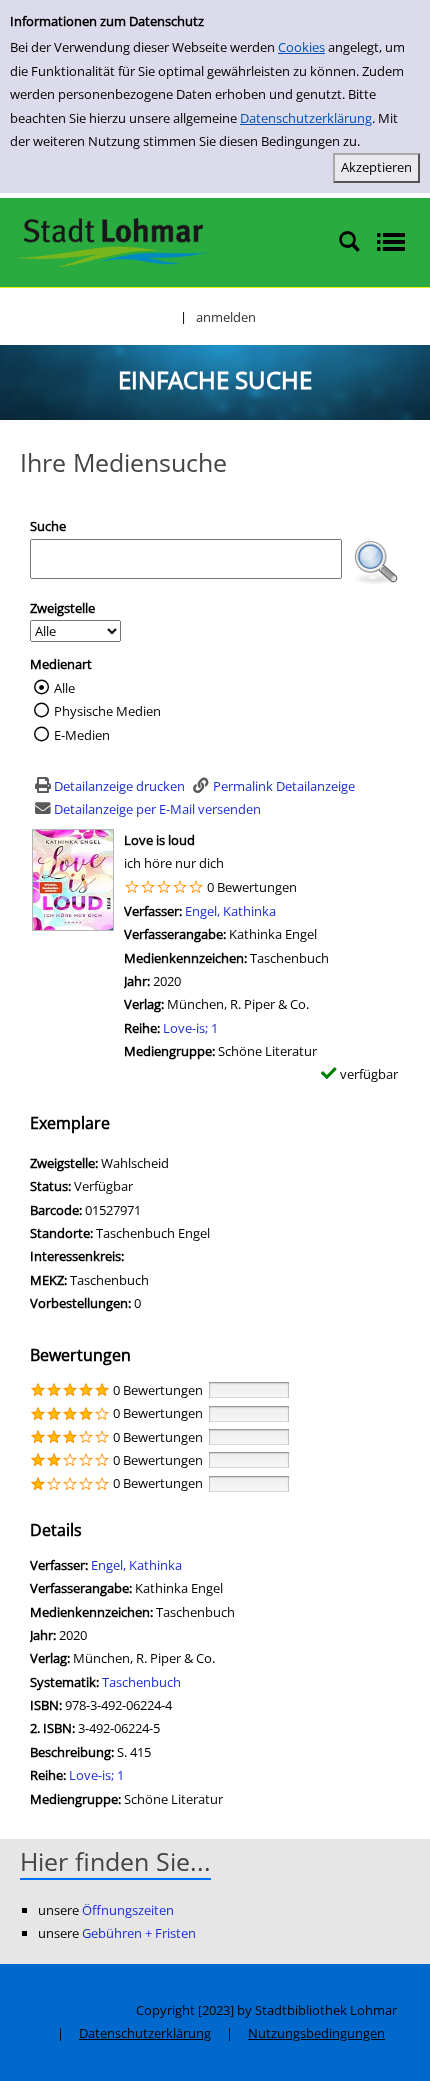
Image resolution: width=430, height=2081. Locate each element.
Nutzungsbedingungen (316, 2033)
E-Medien (82, 735)
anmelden (226, 317)
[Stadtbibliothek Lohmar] (112, 241)
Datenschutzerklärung (306, 118)
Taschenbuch (141, 1682)
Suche (48, 526)
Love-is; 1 (190, 1028)
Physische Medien (107, 711)
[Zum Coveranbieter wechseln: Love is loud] (73, 878)
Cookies (301, 47)
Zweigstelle (62, 608)
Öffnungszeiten (128, 1910)
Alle (64, 688)
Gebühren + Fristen (139, 1933)
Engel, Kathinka (230, 911)
